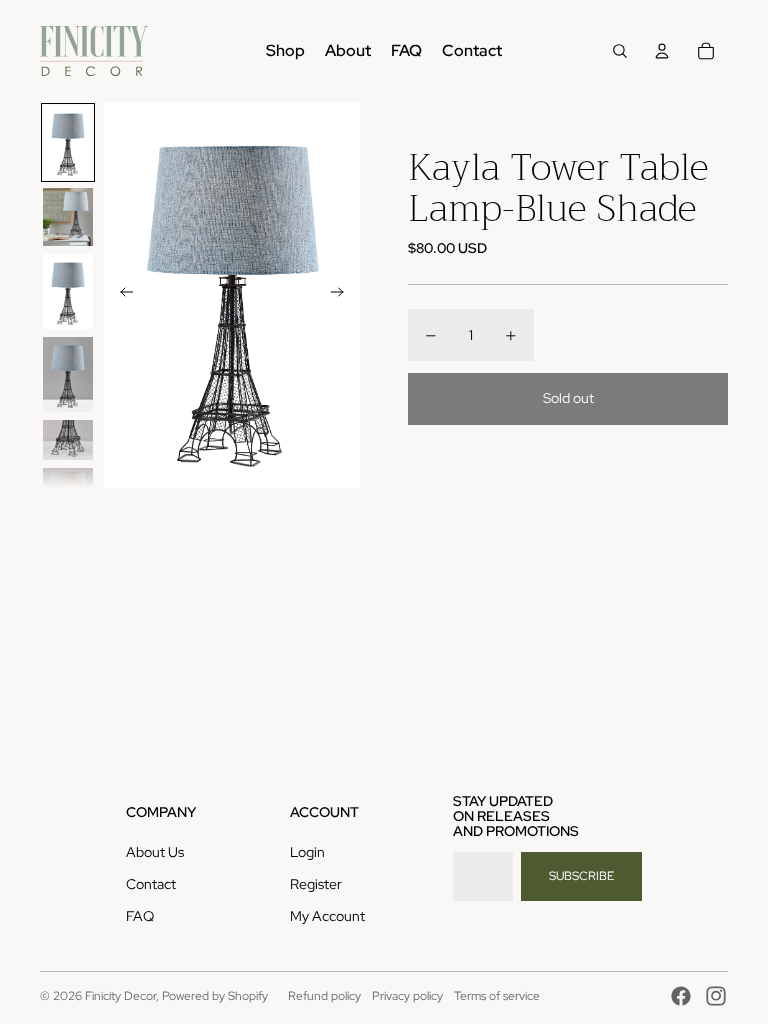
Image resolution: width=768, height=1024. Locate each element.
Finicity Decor (120, 996)
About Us (155, 852)
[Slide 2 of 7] (68, 217)
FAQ (140, 916)
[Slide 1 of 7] (68, 142)
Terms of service (497, 996)
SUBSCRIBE (581, 876)
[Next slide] (343, 295)
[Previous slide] (120, 295)
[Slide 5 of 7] (68, 440)
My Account (327, 916)
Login (307, 852)
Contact (151, 884)
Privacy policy (407, 996)
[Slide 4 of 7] (68, 374)
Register (316, 884)
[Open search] (620, 51)
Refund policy (324, 996)
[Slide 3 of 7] (68, 291)
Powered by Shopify (215, 996)
